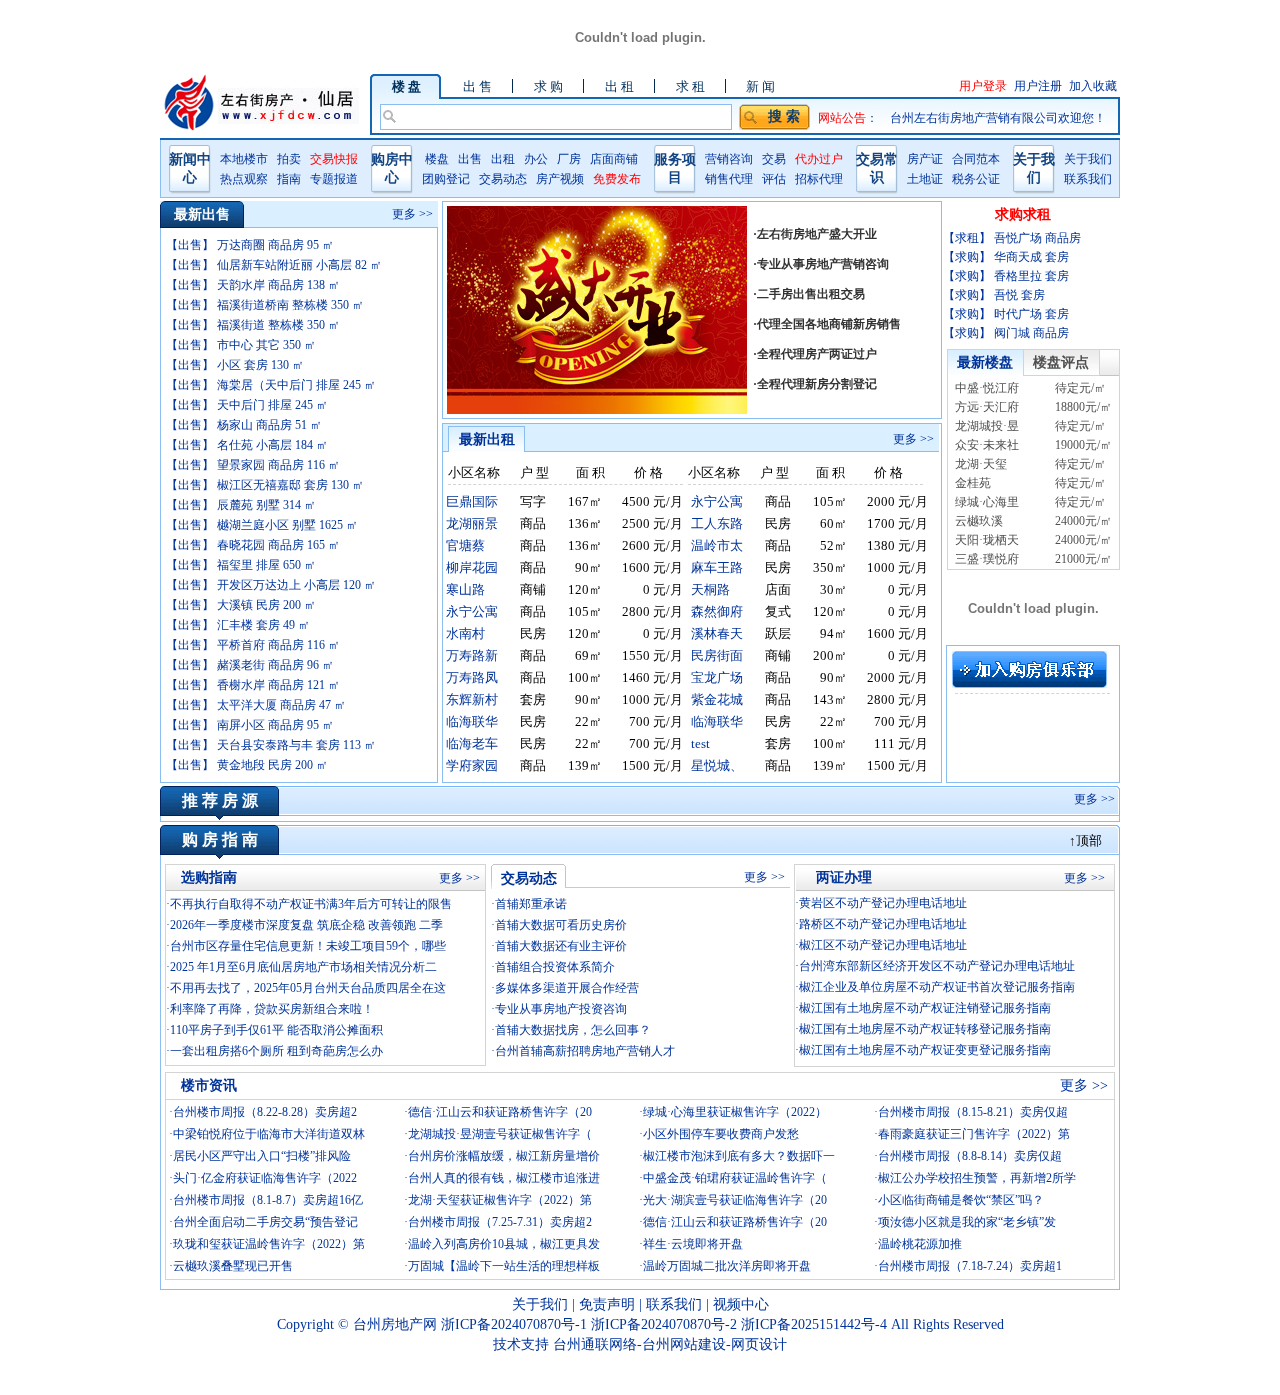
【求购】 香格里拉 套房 (1006, 276)
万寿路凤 (472, 677)
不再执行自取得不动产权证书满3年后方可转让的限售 (311, 904)
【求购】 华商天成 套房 (1006, 257)
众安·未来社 (987, 445)
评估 (774, 179)
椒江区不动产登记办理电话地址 (883, 945)
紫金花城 (717, 699)
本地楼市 (244, 159)
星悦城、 (717, 765)
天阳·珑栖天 (987, 540)
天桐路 (710, 589)
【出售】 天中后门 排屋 (247, 405)
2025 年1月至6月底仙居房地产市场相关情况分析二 (303, 967)
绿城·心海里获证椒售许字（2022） (735, 1112)
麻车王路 (717, 567)
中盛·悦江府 (987, 388)
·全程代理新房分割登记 (815, 384)
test (700, 743)
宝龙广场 (717, 677)
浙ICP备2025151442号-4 (816, 1324)
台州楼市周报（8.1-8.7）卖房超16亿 (268, 1200)
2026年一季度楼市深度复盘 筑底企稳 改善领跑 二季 (306, 925)
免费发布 (617, 179)
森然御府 (717, 611)
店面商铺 (614, 159)
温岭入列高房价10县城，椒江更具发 (504, 1244)
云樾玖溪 (979, 521)
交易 (774, 159)
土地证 (925, 179)
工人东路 (717, 523)
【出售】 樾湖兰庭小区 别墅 (262, 525)
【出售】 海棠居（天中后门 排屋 (271, 385)
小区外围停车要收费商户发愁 (721, 1134)
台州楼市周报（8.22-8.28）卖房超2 (265, 1112)
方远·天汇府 (987, 407)
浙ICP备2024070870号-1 (516, 1324)
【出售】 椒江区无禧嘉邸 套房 (265, 485)
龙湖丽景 (472, 523)
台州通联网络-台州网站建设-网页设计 (670, 1344)
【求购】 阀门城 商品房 (1006, 333)
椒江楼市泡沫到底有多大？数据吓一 (739, 1156)
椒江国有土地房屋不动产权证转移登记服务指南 (925, 1029)
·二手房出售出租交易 (809, 294)
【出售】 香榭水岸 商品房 (253, 685)
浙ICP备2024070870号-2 (666, 1324)
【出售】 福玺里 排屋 (241, 565)
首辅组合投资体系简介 (555, 967)
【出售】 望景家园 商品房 (253, 465)
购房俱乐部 (1029, 669)
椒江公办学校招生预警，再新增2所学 (977, 1178)
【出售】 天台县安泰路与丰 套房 (271, 745)
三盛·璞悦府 (987, 559)
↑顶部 (1085, 840)
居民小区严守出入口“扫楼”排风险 (262, 1156)
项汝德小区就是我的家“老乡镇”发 (967, 1222)
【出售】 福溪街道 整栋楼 (253, 325)
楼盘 (437, 159)
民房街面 (717, 655)
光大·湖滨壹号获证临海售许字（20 (735, 1200)
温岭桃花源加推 (920, 1244)
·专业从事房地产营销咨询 (821, 264)
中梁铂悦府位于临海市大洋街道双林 (269, 1134)
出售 (470, 159)
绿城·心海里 (987, 502)
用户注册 (1038, 86)
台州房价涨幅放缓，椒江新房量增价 (504, 1156)
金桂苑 (973, 483)
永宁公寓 (717, 501)
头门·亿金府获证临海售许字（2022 (265, 1178)
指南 (289, 179)
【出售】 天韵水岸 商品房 (253, 285)
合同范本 (976, 159)
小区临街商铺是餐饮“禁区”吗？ (961, 1200)
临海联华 (472, 721)
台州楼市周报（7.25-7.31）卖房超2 (500, 1222)
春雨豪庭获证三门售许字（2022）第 (974, 1134)
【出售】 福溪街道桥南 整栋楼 (265, 305)
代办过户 (819, 159)
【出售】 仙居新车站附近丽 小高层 (274, 265)
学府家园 (472, 765)
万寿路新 (472, 655)
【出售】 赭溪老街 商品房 (250, 665)
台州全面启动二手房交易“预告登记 (265, 1222)
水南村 (465, 633)
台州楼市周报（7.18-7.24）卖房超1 (970, 1266)
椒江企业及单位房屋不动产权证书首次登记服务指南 (937, 987)
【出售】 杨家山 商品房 (244, 425)
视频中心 (741, 1304)
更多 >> (412, 214)
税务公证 (976, 179)
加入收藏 (1093, 86)
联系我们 (1088, 179)
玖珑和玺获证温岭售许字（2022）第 (269, 1244)
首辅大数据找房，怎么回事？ (573, 1030)
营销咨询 (729, 159)
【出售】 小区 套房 (235, 365)
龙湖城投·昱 (987, 426)
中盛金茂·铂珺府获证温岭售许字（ (735, 1178)
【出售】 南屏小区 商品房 (250, 725)
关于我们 (1088, 159)
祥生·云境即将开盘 (693, 1244)
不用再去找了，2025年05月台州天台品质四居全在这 (308, 988)
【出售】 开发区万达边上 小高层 (271, 585)
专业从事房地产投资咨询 (561, 1009)
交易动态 (503, 179)
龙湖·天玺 (981, 464)
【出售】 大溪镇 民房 (241, 605)
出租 (503, 159)
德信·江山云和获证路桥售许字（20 (500, 1112)
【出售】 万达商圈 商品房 (250, 245)
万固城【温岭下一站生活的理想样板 (504, 1266)
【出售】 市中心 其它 (241, 345)
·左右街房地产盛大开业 (815, 234)
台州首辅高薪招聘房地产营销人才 (585, 1051)
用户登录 (983, 86)
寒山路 (465, 589)
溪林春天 (717, 633)
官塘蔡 (465, 545)
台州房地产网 (395, 1324)
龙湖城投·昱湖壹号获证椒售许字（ (500, 1134)
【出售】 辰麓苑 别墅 (241, 505)
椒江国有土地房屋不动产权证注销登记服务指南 (925, 1008)
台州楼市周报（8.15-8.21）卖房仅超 (973, 1112)
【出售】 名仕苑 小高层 (247, 445)
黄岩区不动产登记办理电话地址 (883, 903)
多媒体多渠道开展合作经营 (567, 988)
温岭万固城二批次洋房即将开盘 (727, 1266)
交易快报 (334, 159)
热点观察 (244, 179)
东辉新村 (472, 699)
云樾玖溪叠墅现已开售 (233, 1266)
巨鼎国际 (472, 501)
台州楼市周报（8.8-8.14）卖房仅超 (970, 1156)
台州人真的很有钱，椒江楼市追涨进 (504, 1178)
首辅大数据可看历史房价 (561, 925)
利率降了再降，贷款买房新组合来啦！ (272, 1009)
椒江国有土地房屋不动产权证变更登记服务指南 (925, 1050)
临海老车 (472, 743)
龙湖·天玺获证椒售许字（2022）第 (500, 1200)
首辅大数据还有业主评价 (561, 946)
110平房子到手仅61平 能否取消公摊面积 (276, 1030)
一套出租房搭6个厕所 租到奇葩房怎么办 (276, 1051)
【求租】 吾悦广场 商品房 (1012, 238)
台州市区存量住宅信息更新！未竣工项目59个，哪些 (308, 946)
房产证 (925, 159)
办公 (536, 159)
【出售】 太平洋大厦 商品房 (256, 705)
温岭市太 (717, 545)
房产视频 (560, 179)
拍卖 (289, 159)
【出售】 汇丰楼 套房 (238, 625)
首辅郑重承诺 (531, 904)
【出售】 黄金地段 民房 (247, 765)
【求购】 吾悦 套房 (994, 295)
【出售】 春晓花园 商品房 (253, 545)
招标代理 (819, 179)
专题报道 (334, 179)
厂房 (569, 159)
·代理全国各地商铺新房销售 (827, 324)
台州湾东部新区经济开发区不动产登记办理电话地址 (937, 966)
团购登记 (446, 179)
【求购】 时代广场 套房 (1006, 314)
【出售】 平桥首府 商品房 (253, 645)
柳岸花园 (472, 567)
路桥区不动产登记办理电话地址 (883, 924)
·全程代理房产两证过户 (815, 354)
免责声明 (607, 1304)
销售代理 (729, 179)
